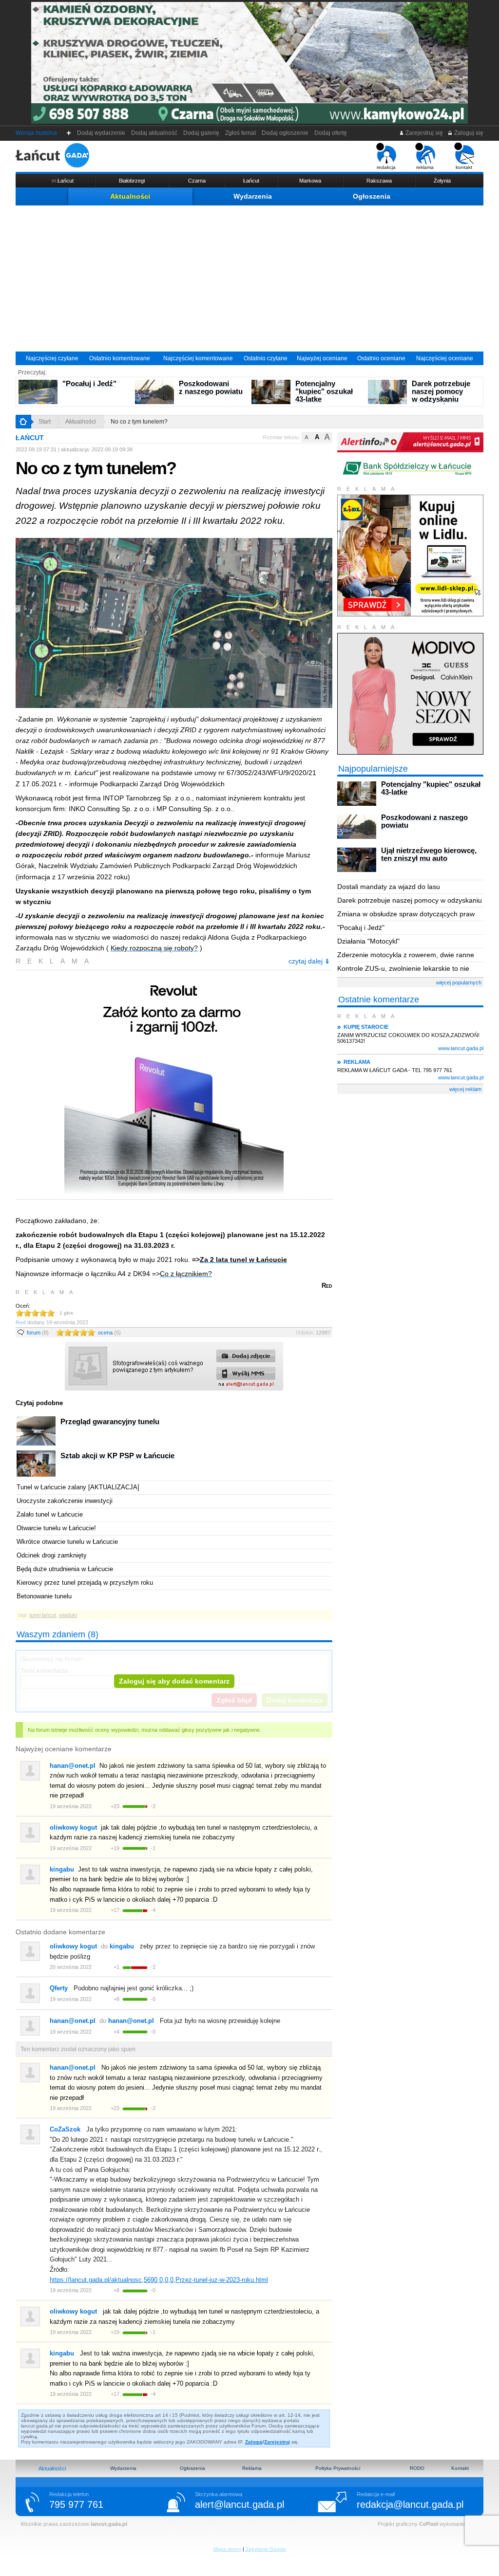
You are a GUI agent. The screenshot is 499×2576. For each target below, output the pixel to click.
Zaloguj (254, 2442)
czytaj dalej (309, 961)
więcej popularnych (459, 982)
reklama (425, 167)
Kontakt (460, 2468)
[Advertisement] (249, 278)
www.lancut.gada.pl (461, 1048)
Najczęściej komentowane (198, 358)
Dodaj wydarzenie (101, 133)
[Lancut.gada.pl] (52, 155)
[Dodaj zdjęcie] (174, 1389)
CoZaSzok (65, 2129)
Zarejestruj (277, 2442)
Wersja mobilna (36, 133)
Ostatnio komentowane (120, 358)
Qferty (59, 1988)
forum (38, 1333)
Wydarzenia (253, 196)
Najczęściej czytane (52, 358)
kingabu (62, 1869)
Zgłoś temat (240, 133)
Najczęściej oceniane (445, 358)
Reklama (252, 2468)
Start (45, 422)
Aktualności (130, 196)
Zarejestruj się (423, 133)
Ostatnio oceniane (381, 358)
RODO (417, 2468)
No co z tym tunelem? (139, 422)
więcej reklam (465, 1089)
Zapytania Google (266, 2549)
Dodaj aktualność (154, 133)
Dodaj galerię (201, 133)
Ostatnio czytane (266, 358)
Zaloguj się (468, 133)
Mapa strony (227, 2549)
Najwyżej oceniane (322, 358)
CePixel (429, 2524)
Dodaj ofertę (331, 133)
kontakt (464, 167)
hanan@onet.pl (73, 1766)
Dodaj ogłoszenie (285, 133)
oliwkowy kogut (73, 1827)
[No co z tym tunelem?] (174, 624)
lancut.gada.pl (109, 2524)
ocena (109, 1333)
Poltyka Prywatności (338, 2468)
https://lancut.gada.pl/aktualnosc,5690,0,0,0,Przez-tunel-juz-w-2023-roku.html (159, 2280)
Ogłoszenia (372, 196)
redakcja (386, 167)
